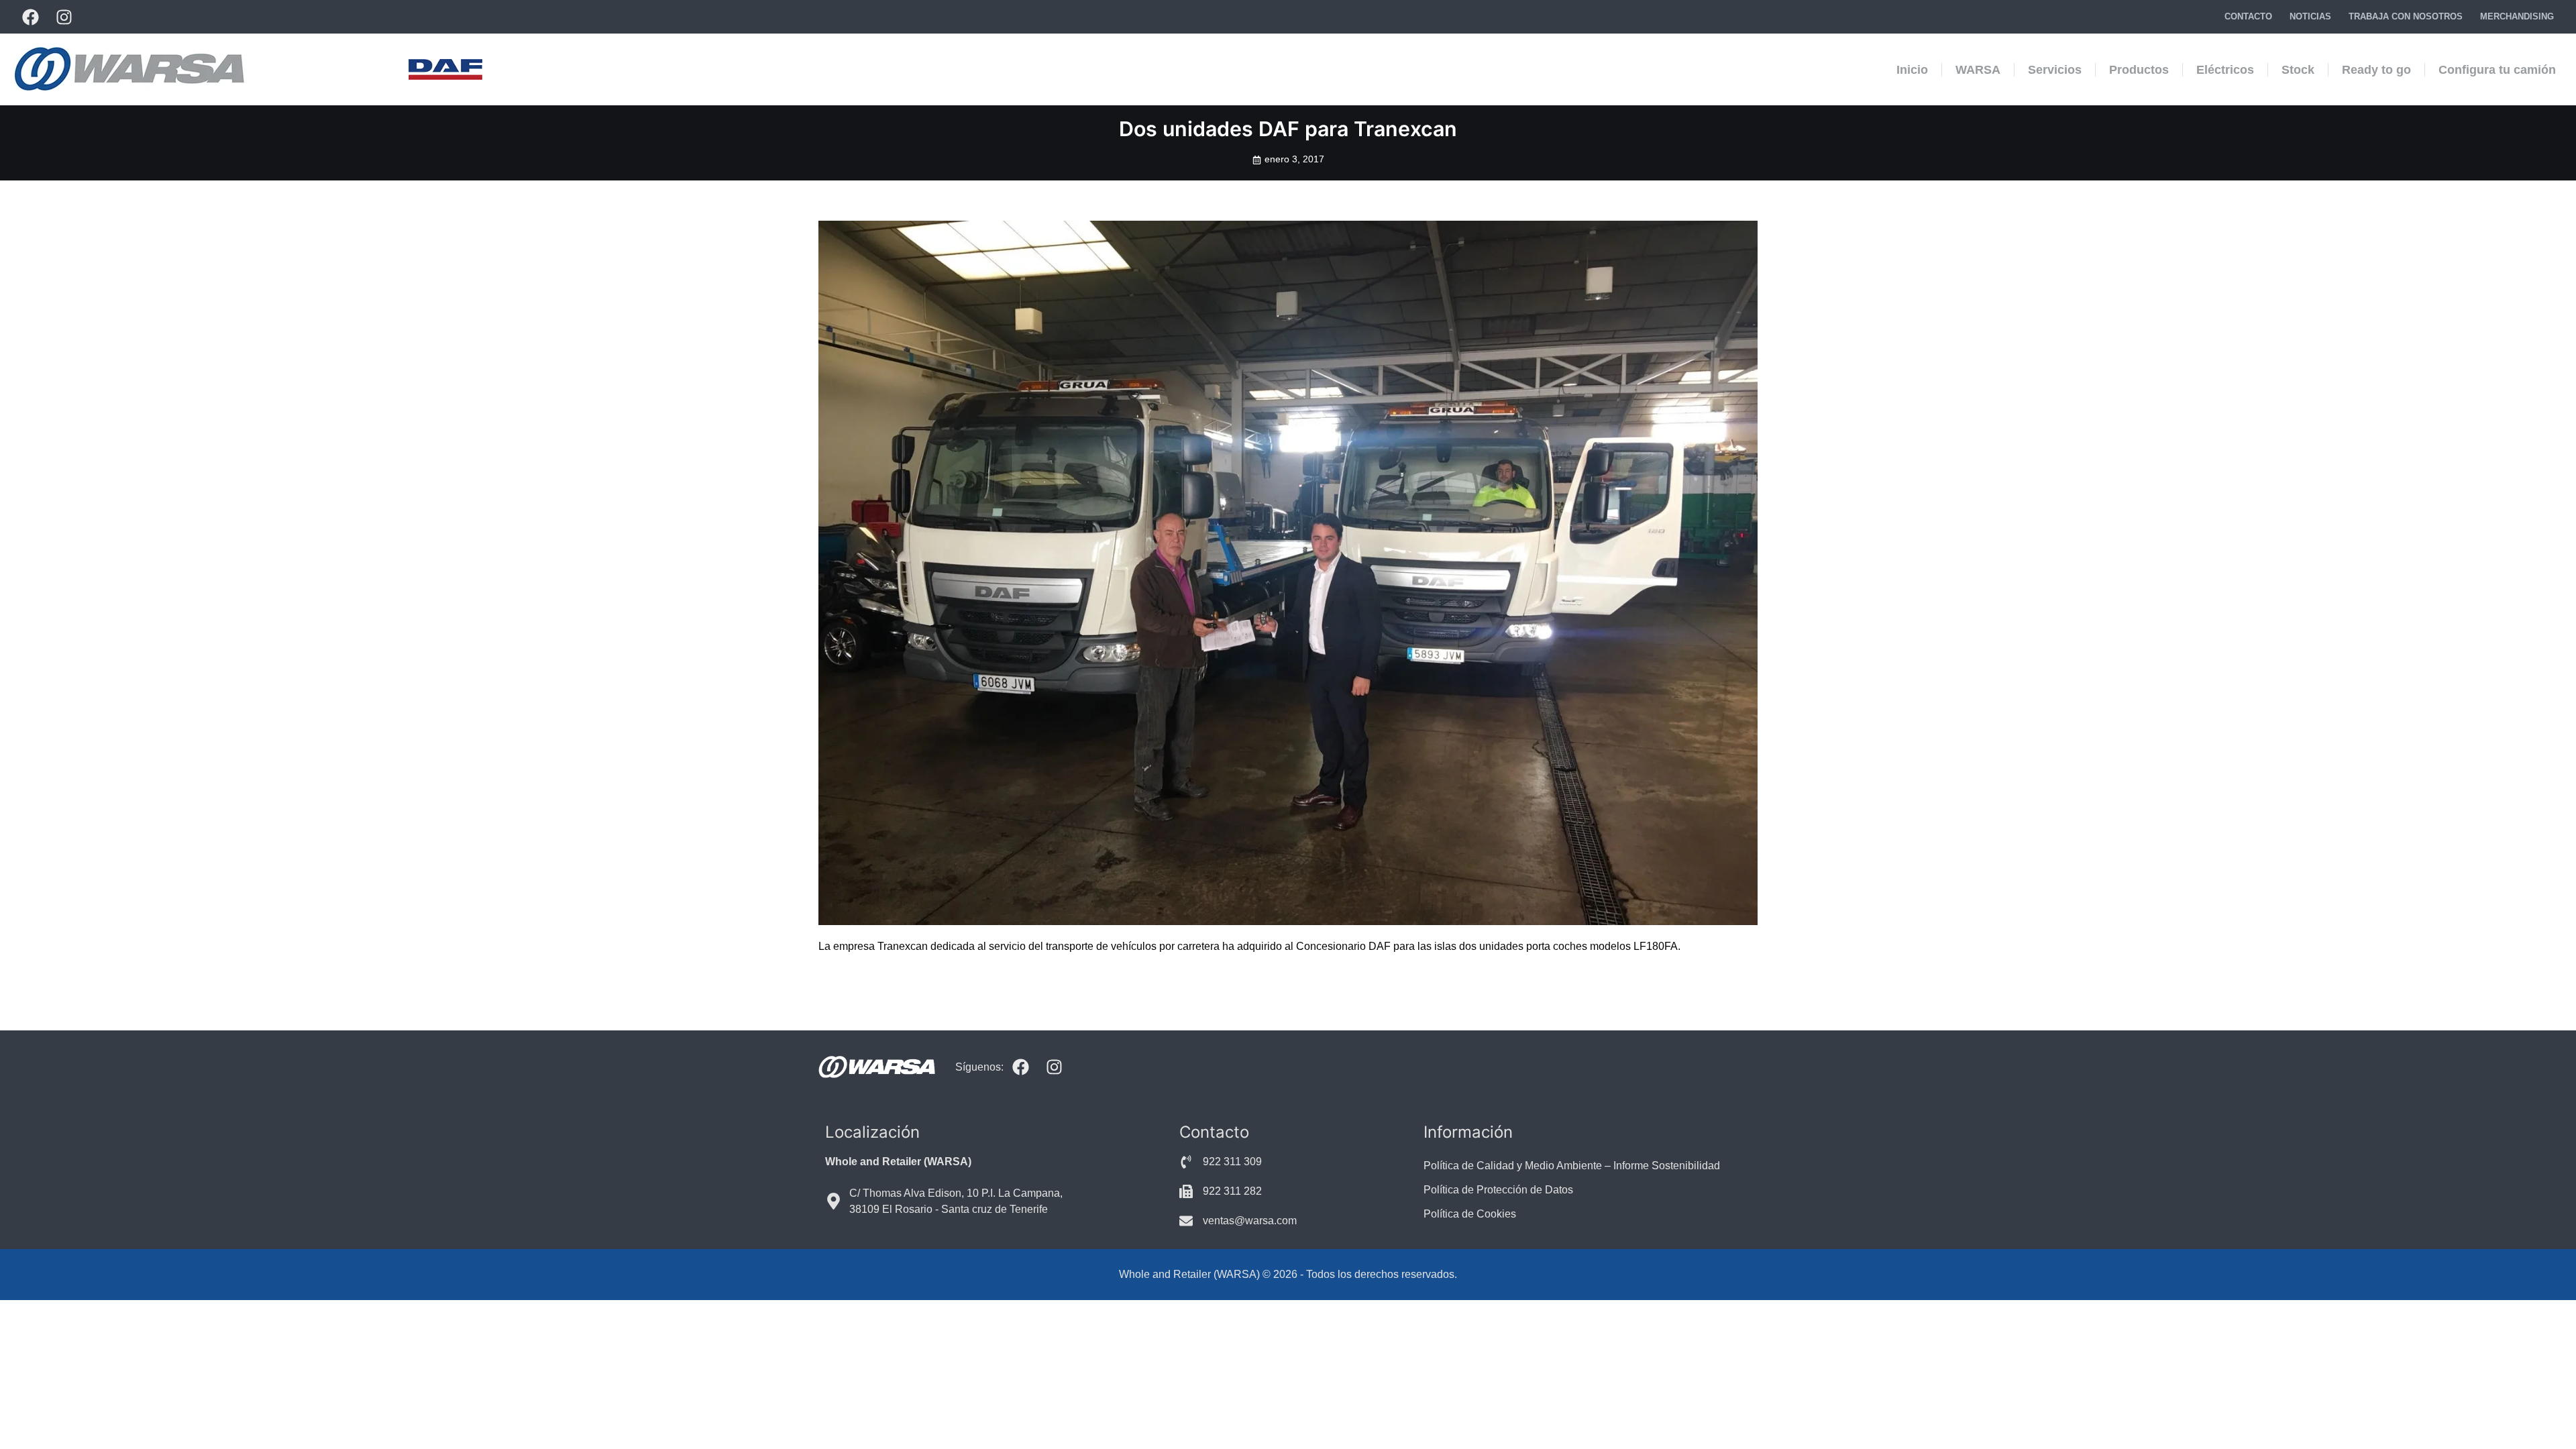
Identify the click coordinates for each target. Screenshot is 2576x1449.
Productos (2139, 70)
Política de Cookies (1470, 1214)
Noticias (2310, 16)
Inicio (1912, 70)
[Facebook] (30, 17)
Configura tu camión (2497, 70)
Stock (2298, 70)
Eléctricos (2225, 70)
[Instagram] (64, 17)
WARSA (1978, 70)
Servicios (2055, 70)
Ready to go (2376, 70)
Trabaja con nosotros (2406, 16)
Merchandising (2517, 16)
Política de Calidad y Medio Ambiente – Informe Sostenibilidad (1572, 1166)
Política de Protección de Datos (1498, 1190)
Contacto (2248, 16)
